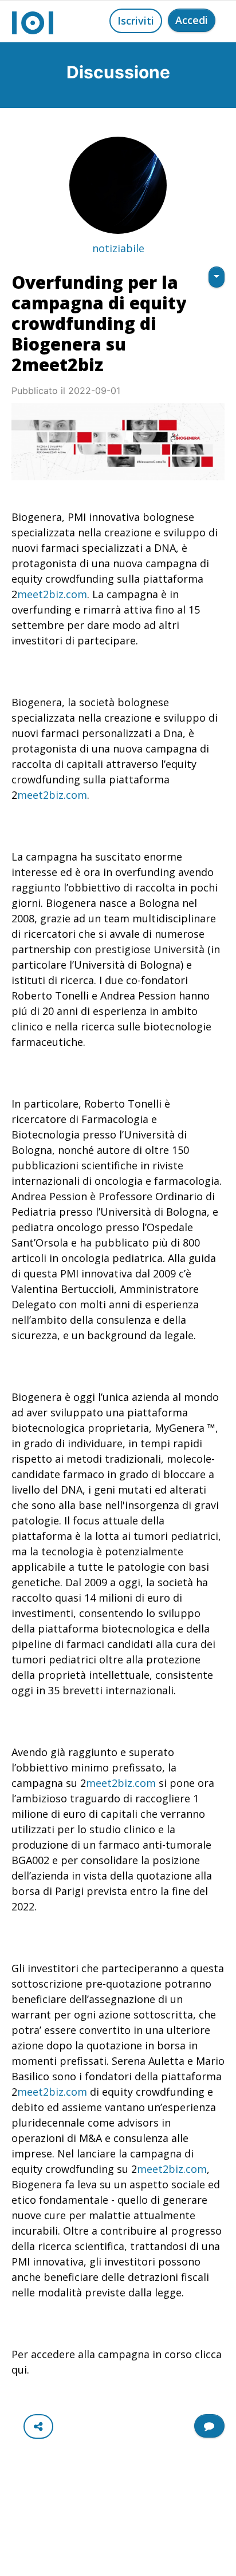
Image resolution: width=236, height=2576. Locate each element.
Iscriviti (136, 21)
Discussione (118, 72)
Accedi (192, 20)
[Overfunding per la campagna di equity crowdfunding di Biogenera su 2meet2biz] (118, 442)
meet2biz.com (52, 594)
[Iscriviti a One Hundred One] (209, 2426)
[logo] (33, 21)
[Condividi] (38, 2426)
